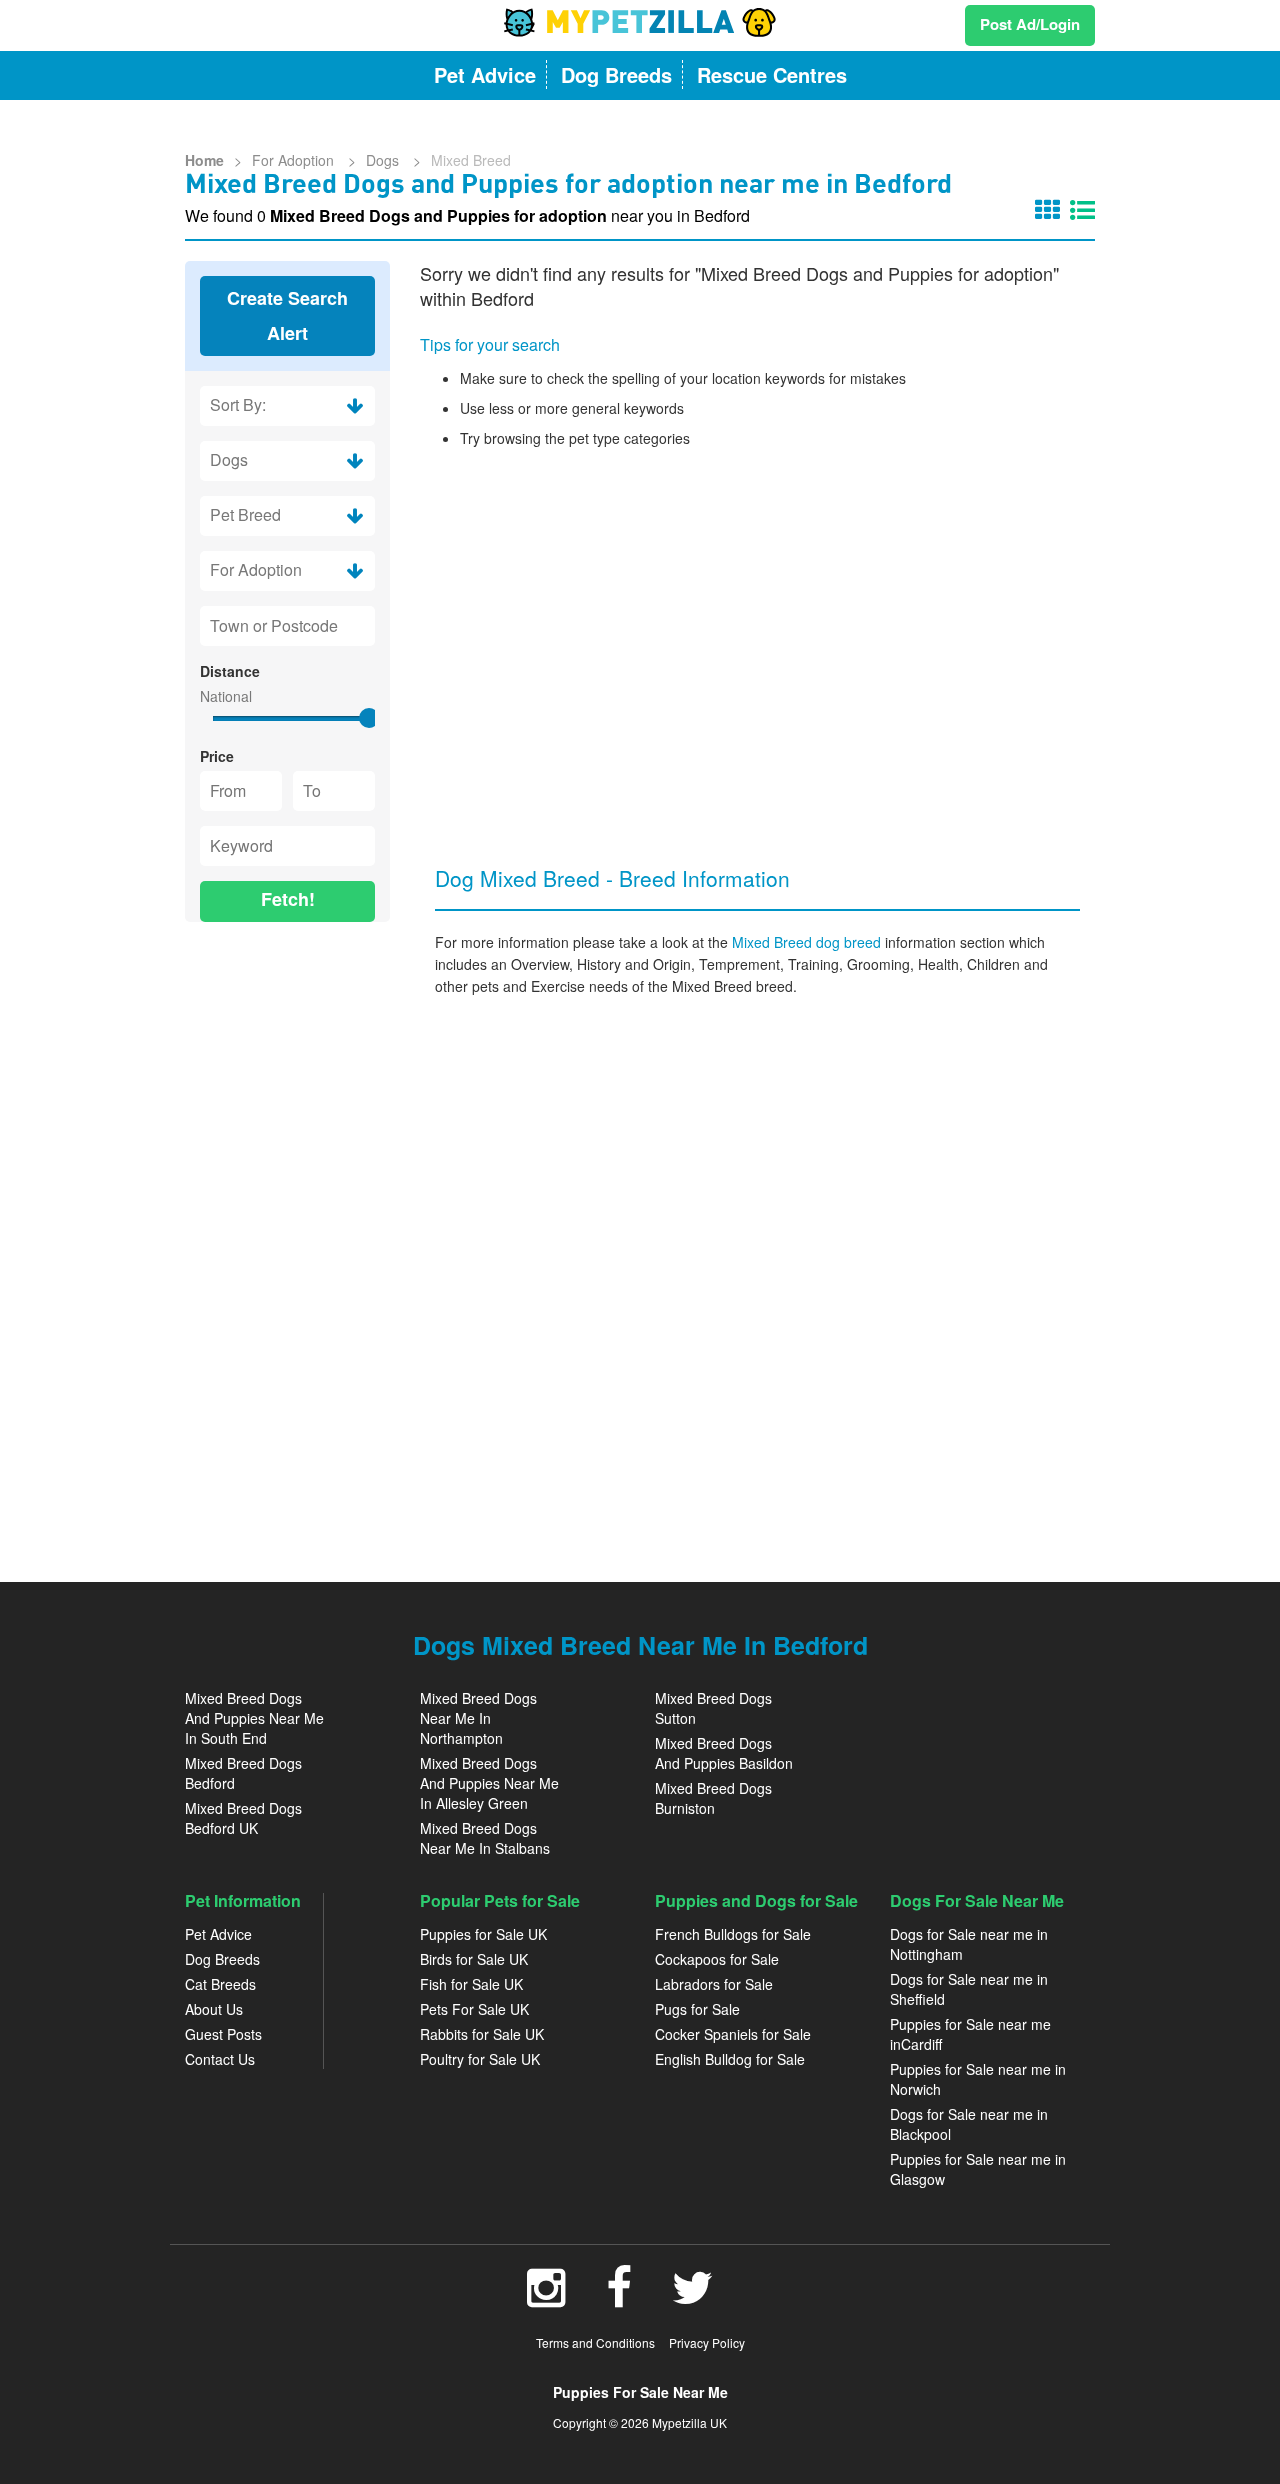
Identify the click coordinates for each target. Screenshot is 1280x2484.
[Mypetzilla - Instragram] (546, 2298)
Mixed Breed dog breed (808, 942)
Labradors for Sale (714, 1984)
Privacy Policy (707, 2342)
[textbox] (287, 626)
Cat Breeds (220, 1984)
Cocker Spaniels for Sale (733, 2034)
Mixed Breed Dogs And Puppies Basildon (724, 1753)
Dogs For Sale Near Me (977, 1900)
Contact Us (220, 2059)
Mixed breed (471, 160)
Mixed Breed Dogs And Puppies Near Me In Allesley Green (489, 1783)
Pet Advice (218, 1934)
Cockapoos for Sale (717, 1959)
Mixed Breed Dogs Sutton (713, 1708)
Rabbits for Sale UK (482, 2034)
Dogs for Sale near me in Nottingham (969, 1944)
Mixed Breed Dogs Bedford (243, 1773)
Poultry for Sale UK (480, 2059)
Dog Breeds (222, 1959)
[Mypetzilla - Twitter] (693, 2298)
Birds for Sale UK (474, 1959)
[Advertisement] (287, 1242)
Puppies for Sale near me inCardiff (970, 2034)
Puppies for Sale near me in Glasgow (978, 2169)
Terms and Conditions (595, 2342)
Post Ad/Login (1030, 24)
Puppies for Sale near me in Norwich (978, 2079)
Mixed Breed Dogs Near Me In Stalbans (485, 1838)
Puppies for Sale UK (483, 1934)
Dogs (384, 160)
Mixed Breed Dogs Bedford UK (243, 1818)
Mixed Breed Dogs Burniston (713, 1798)
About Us (214, 2009)
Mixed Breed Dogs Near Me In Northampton (478, 1718)
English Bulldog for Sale (730, 2059)
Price (217, 756)
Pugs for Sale (697, 2009)
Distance (230, 671)
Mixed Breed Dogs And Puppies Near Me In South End (254, 1718)
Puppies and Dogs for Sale (756, 1900)
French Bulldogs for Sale (733, 1934)
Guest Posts (223, 2034)
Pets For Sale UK (474, 2009)
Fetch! (288, 899)
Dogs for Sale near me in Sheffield (969, 1989)
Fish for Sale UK (471, 1984)
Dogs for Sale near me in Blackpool (969, 2124)
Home (204, 160)
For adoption (295, 160)
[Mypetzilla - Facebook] (619, 2298)
